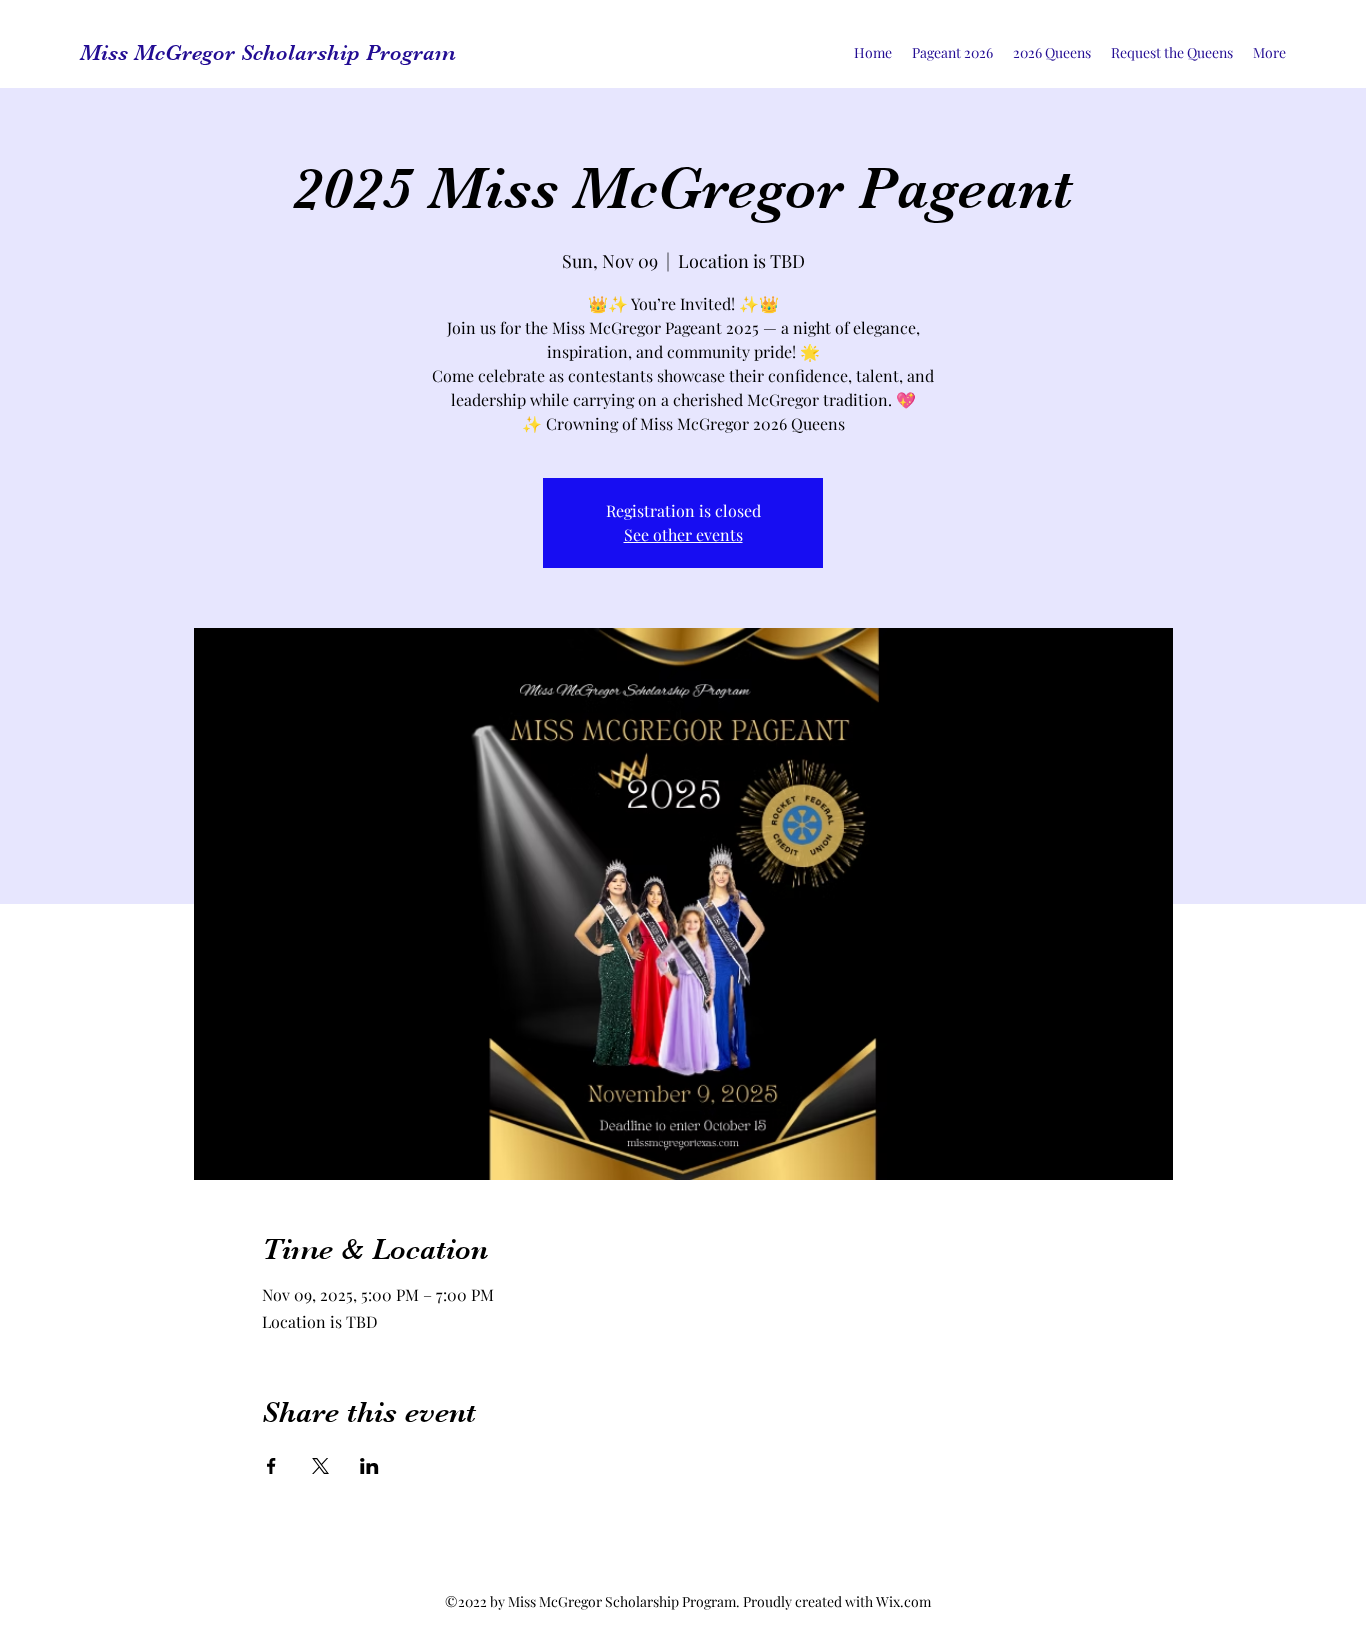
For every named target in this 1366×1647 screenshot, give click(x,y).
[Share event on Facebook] (271, 1466)
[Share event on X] (320, 1466)
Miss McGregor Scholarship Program (268, 52)
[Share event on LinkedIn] (369, 1466)
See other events (683, 534)
